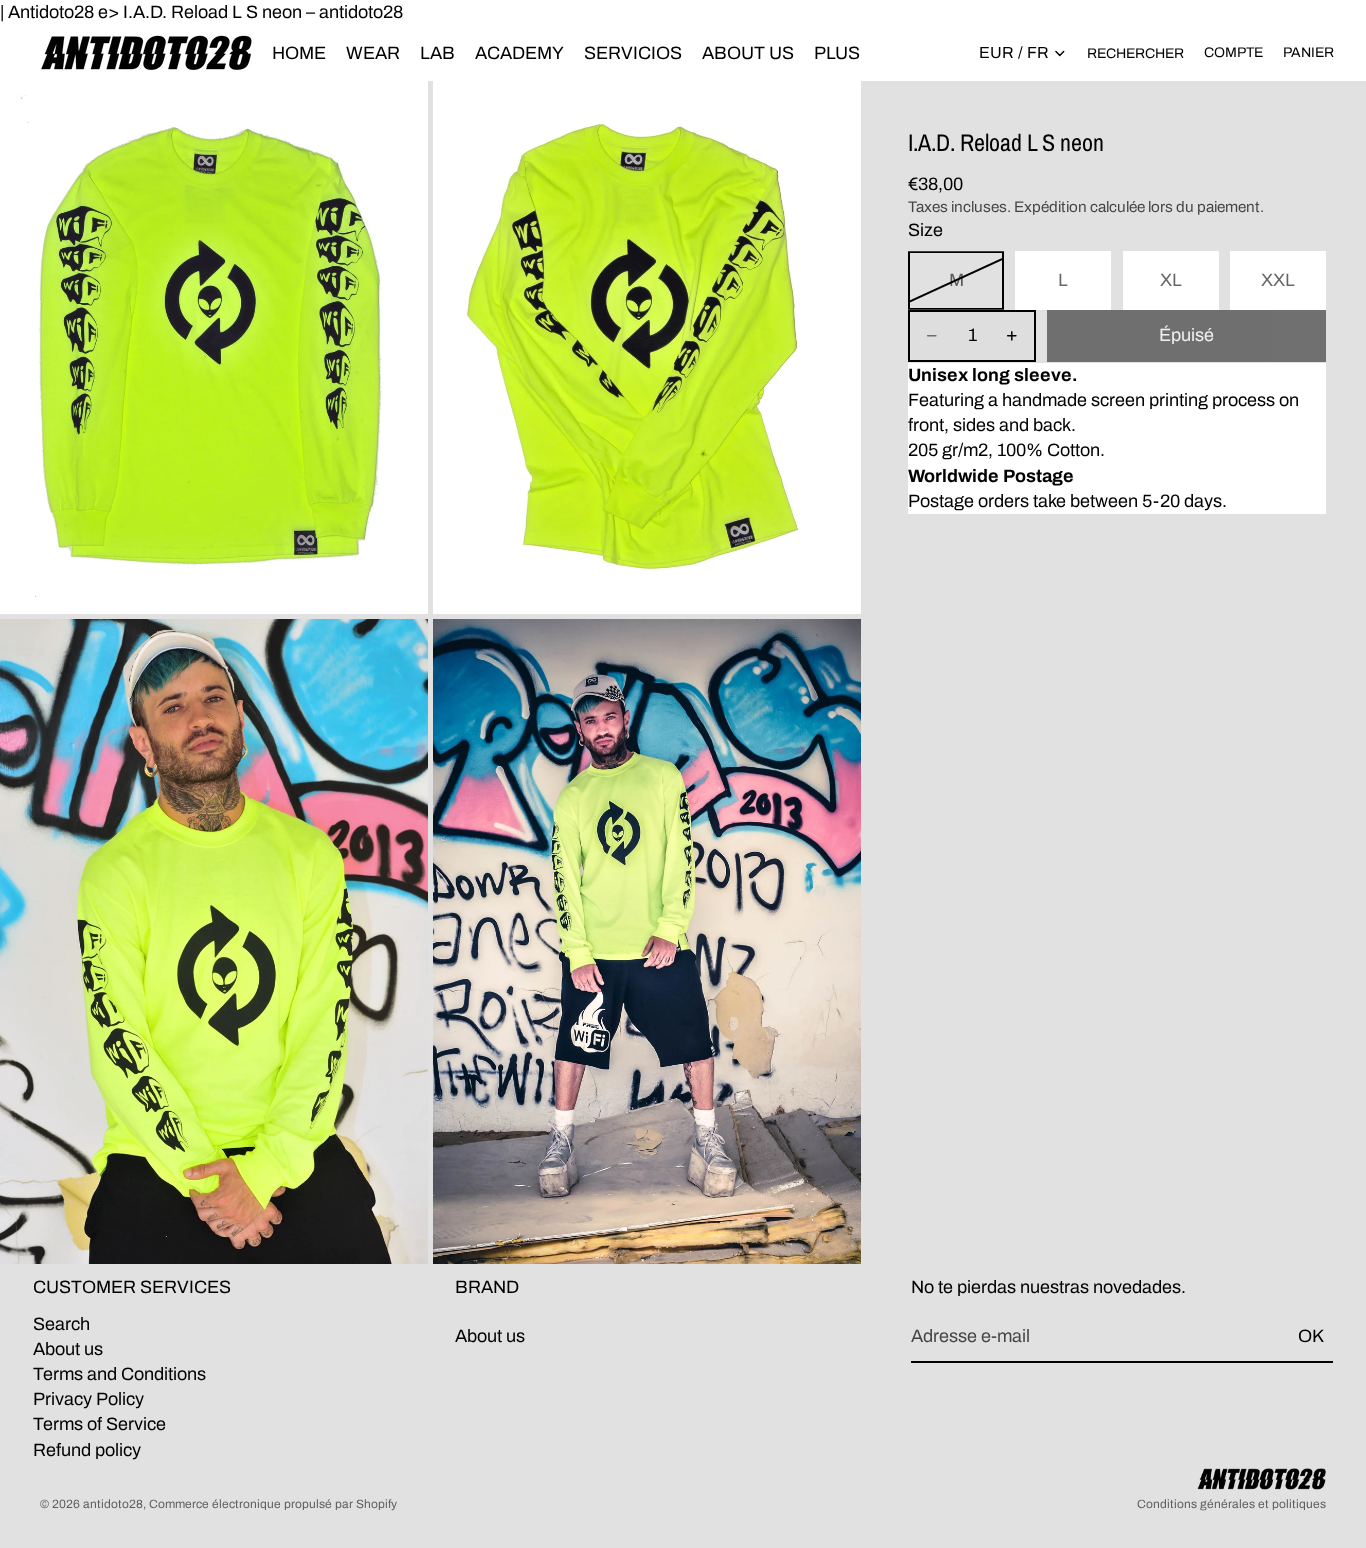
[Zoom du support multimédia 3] (214, 941)
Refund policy (87, 1450)
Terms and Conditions (119, 1374)
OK (1311, 1336)
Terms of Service (99, 1424)
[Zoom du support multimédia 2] (647, 347)
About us (68, 1349)
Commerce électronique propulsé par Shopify (273, 1504)
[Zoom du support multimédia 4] (647, 941)
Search (61, 1324)
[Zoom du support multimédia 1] (214, 347)
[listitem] (837, 53)
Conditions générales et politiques (1231, 1504)
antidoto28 (113, 1504)
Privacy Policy (88, 1399)
